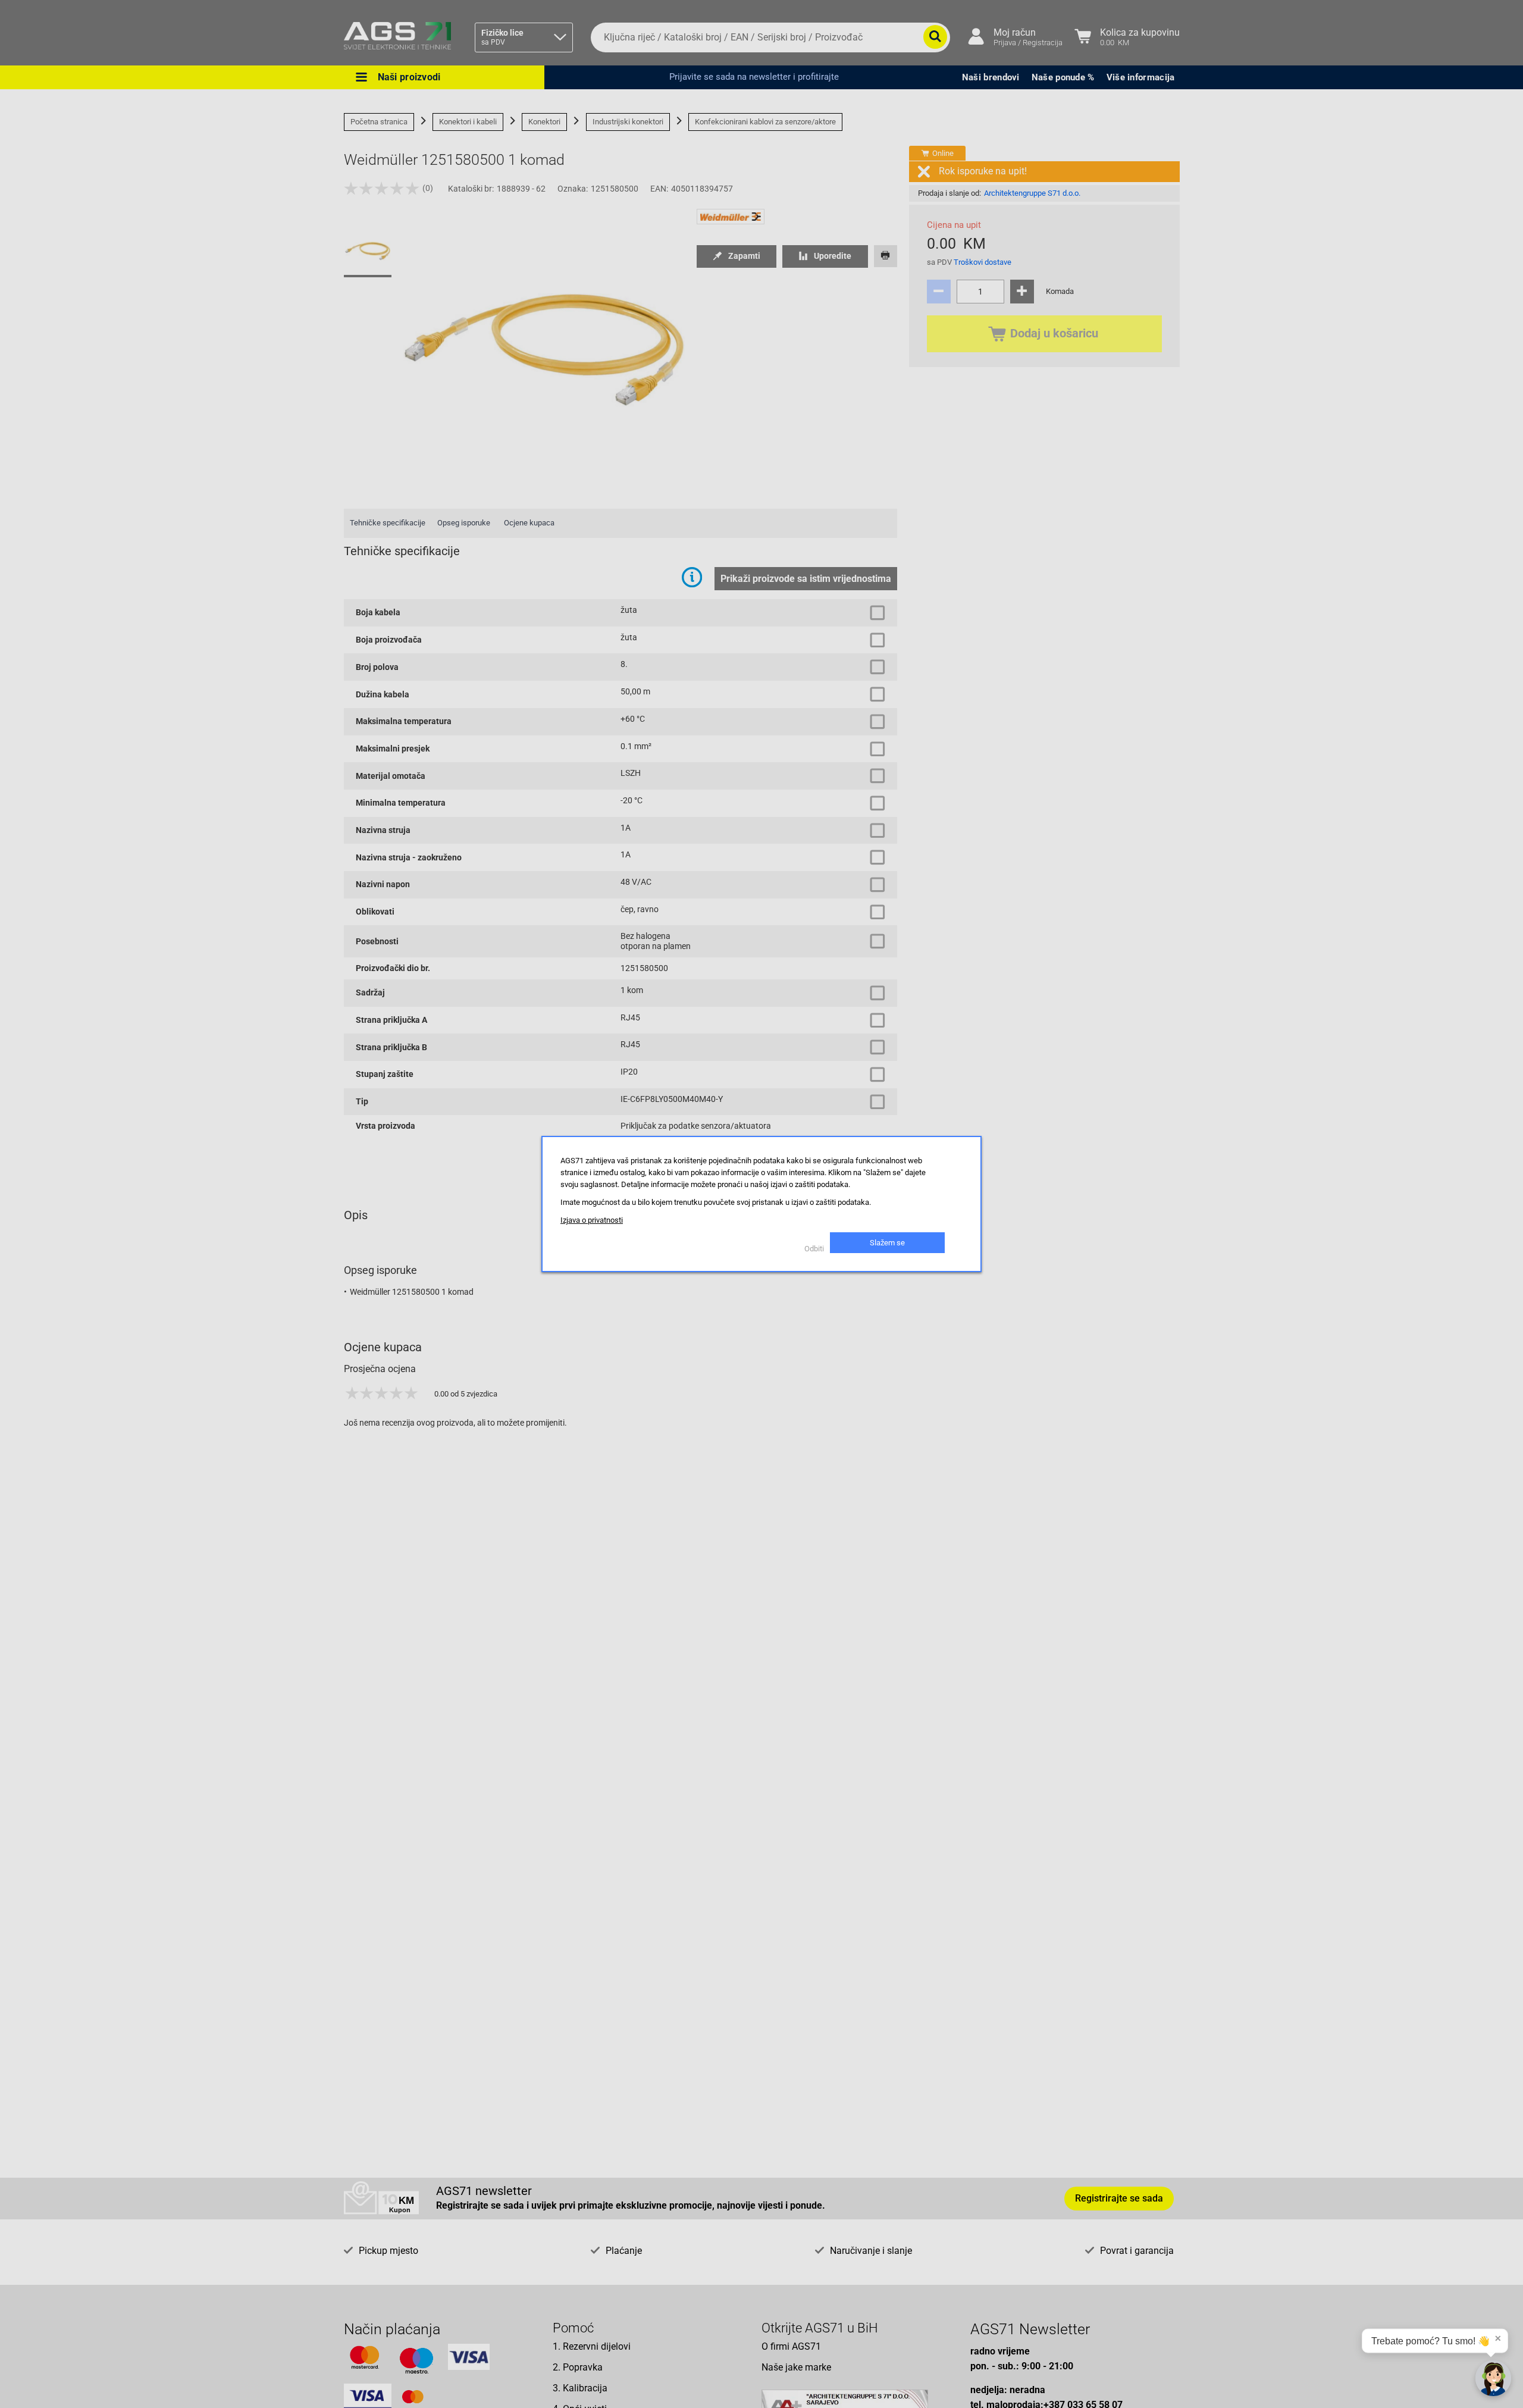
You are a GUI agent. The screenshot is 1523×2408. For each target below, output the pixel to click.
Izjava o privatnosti (592, 1220)
